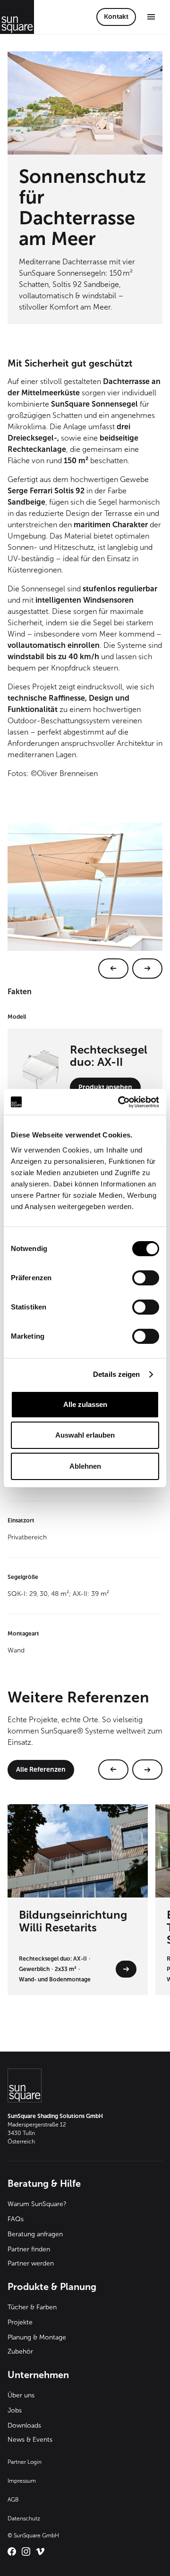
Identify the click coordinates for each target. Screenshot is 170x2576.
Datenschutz (24, 2519)
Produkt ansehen (105, 1087)
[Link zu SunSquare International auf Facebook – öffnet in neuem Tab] (12, 2551)
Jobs (15, 2410)
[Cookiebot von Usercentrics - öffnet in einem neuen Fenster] (120, 1102)
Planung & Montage (37, 2337)
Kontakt (116, 17)
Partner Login (25, 2462)
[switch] (146, 1278)
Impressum (22, 2481)
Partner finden (29, 2249)
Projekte (20, 2322)
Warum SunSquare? (37, 2204)
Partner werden (31, 2263)
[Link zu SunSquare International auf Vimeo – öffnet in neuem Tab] (40, 2551)
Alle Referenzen (41, 1770)
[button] (151, 17)
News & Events (30, 2440)
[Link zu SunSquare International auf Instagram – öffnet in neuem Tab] (26, 2551)
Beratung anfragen (35, 2234)
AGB (13, 2500)
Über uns (21, 2395)
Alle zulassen (85, 1404)
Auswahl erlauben (85, 1435)
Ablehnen (85, 1466)
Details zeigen (116, 1374)
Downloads (24, 2425)
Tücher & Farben (32, 2307)
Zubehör (20, 2351)
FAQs (16, 2219)
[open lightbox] (85, 901)
